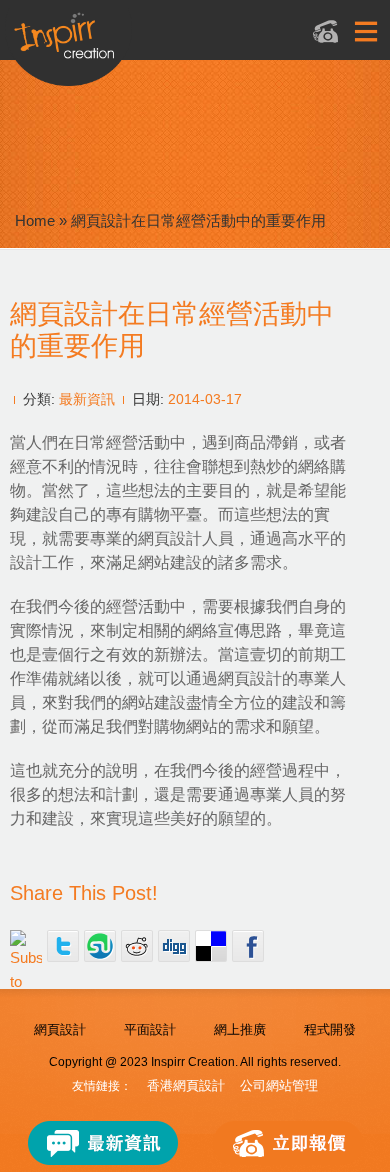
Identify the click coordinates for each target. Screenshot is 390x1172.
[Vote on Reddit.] (137, 946)
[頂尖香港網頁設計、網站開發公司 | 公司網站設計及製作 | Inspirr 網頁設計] (171, 46)
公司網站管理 (279, 1085)
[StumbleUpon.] (100, 946)
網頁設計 (60, 1029)
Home (35, 220)
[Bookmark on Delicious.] (211, 946)
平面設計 (150, 1029)
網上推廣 (240, 1029)
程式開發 (330, 1029)
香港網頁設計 (186, 1085)
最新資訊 (87, 399)
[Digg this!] (174, 946)
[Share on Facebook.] (248, 946)
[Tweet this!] (63, 946)
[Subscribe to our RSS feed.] (26, 946)
